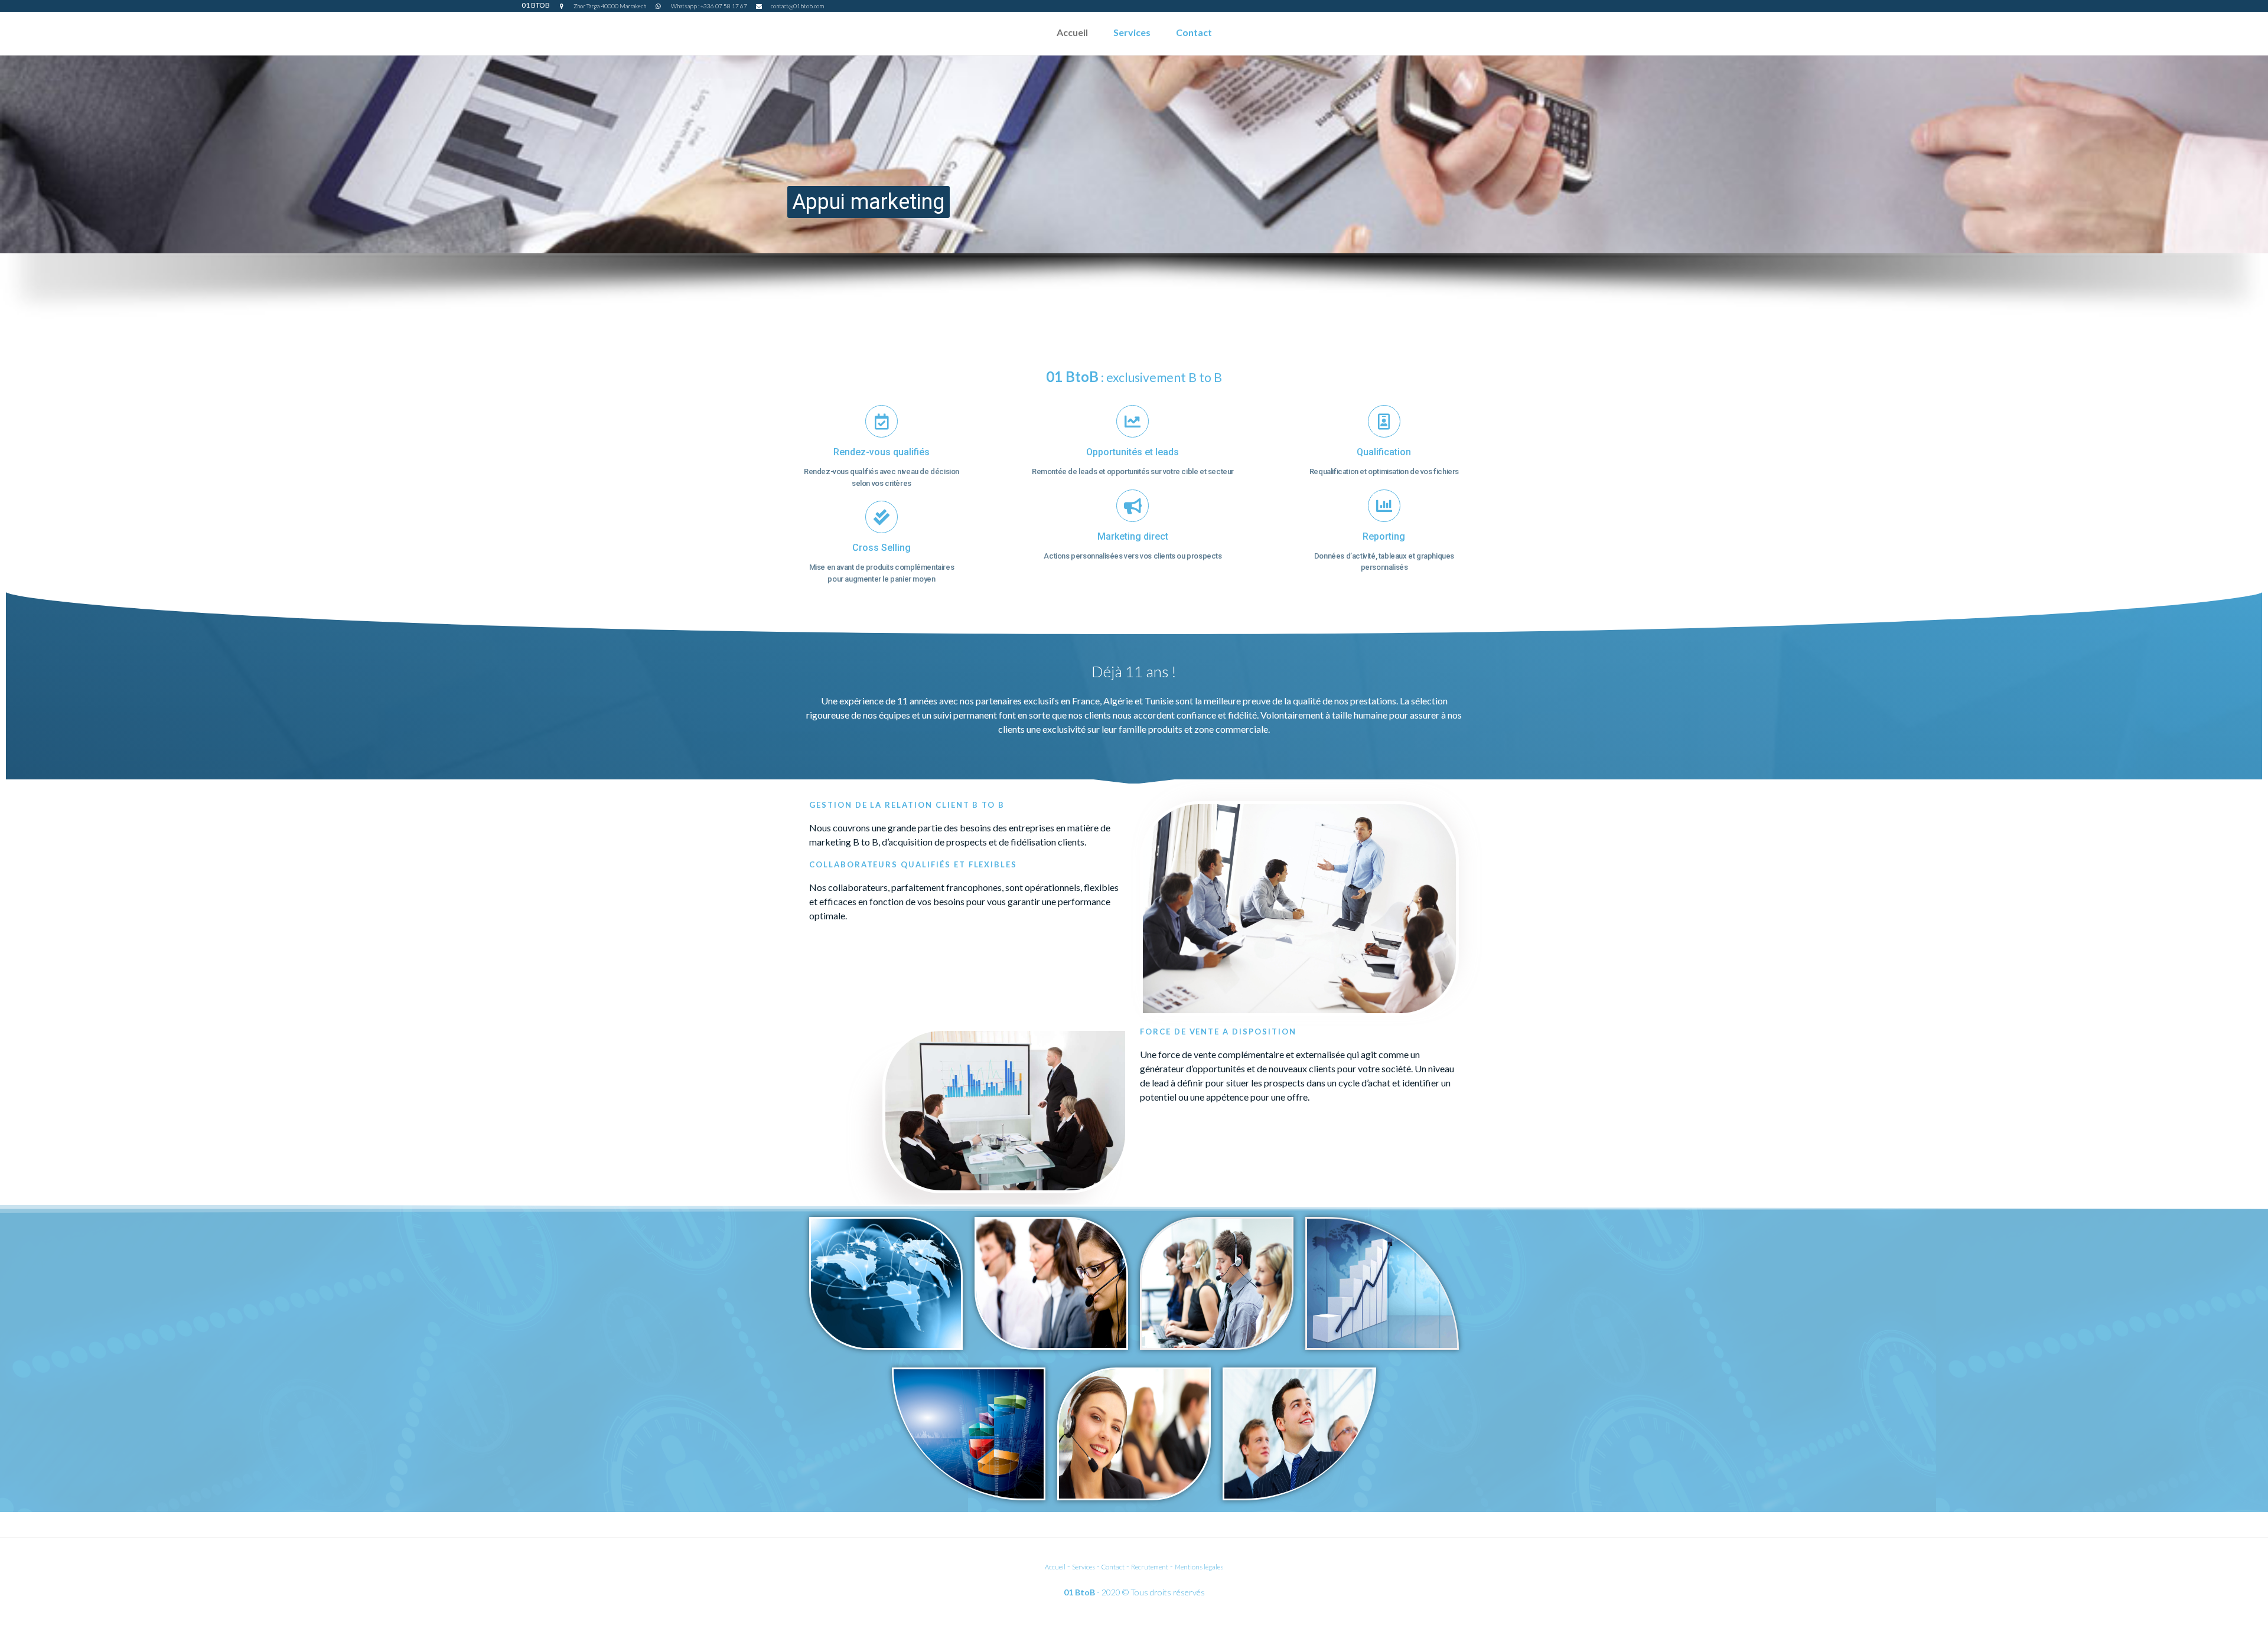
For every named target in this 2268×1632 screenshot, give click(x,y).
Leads (1143, 210)
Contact (1194, 32)
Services (1132, 32)
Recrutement (1150, 1567)
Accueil (1072, 32)
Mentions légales (1199, 1567)
